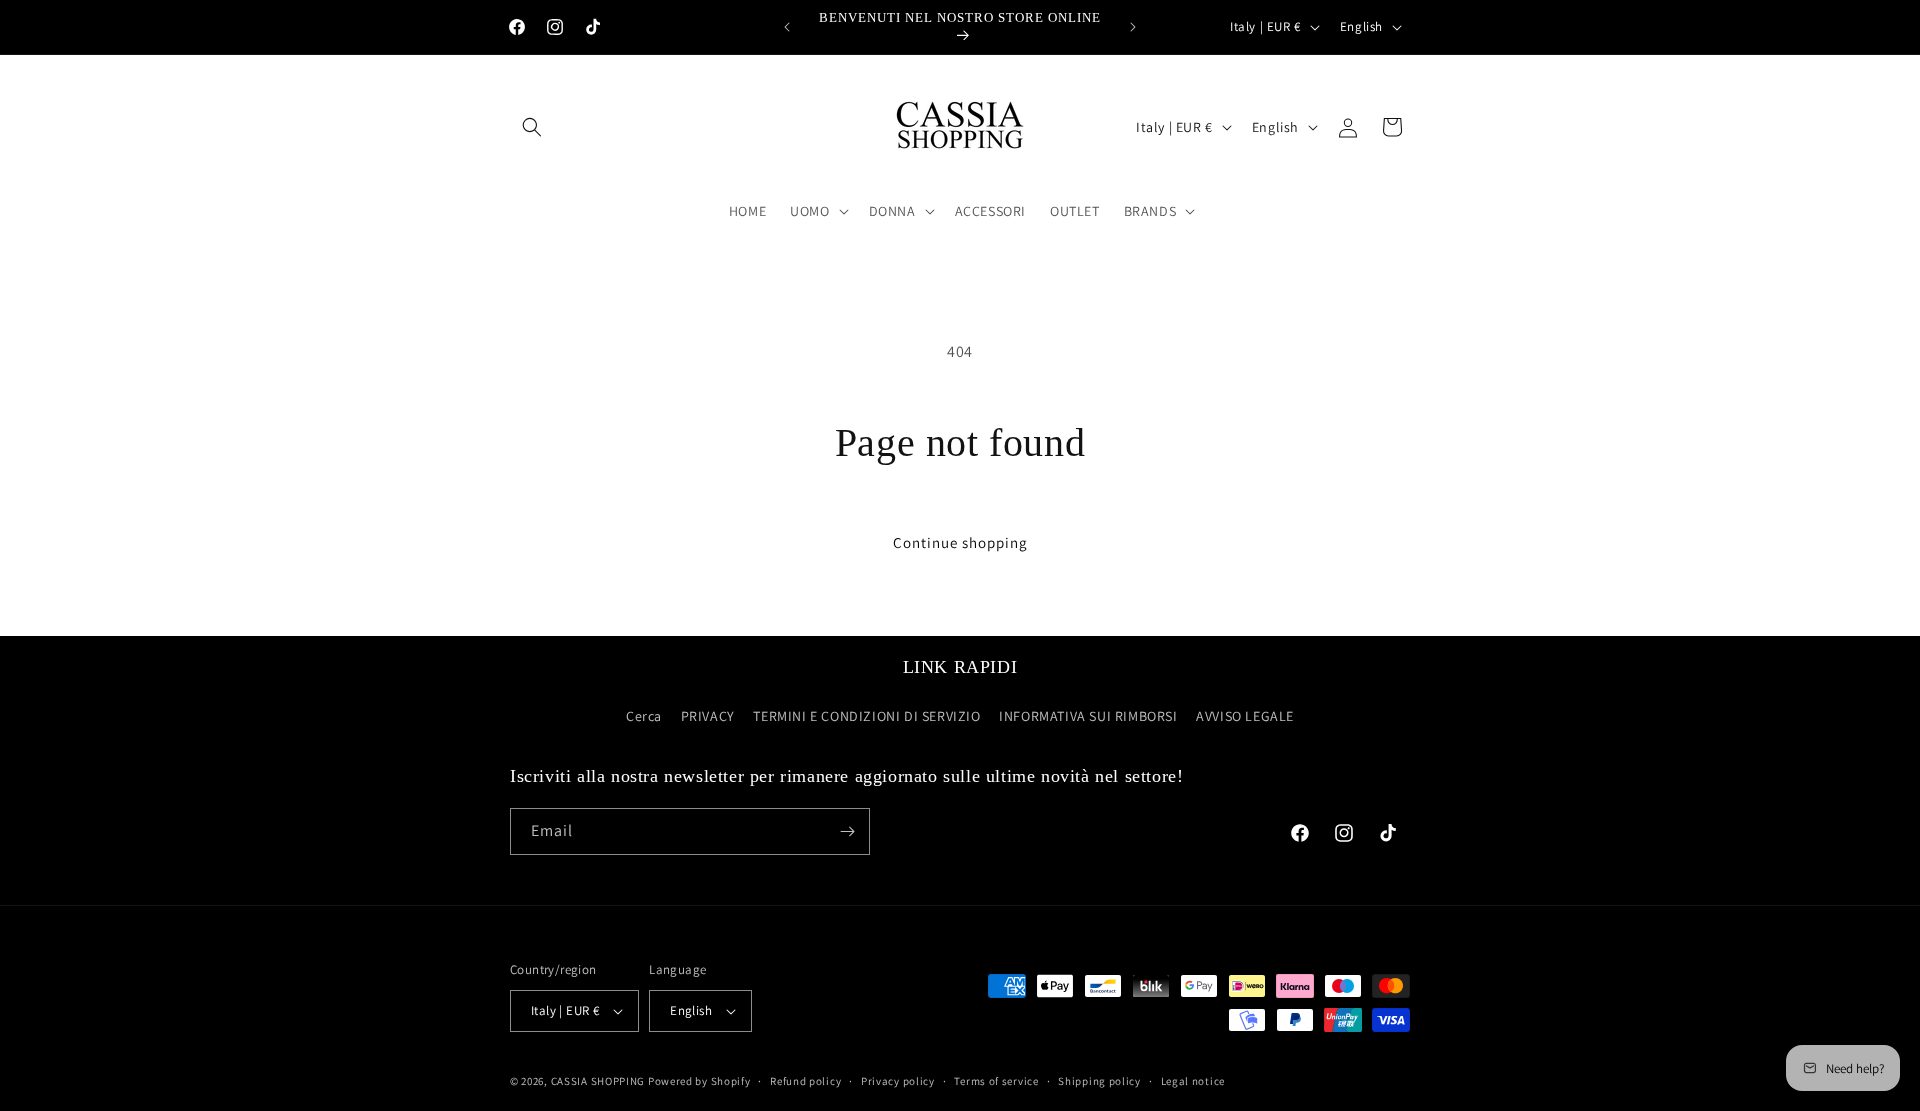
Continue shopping (960, 542)
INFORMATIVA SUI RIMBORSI (1088, 717)
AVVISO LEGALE (1245, 717)
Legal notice (1193, 1081)
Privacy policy (898, 1081)
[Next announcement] (1133, 27)
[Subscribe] (847, 831)
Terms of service (996, 1081)
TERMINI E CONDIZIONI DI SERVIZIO (866, 717)
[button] (532, 127)
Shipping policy (1099, 1081)
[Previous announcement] (787, 27)
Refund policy (805, 1081)
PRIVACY (708, 717)
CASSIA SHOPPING (598, 1081)
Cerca (644, 717)
